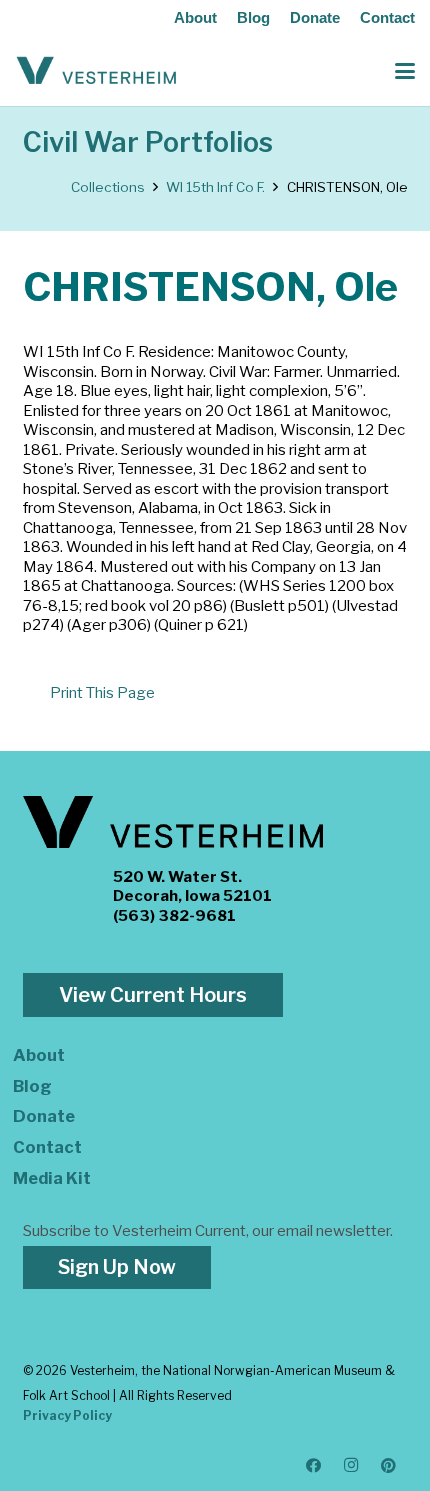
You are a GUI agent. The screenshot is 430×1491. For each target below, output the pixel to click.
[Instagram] (352, 1466)
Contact (387, 17)
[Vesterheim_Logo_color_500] (96, 71)
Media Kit (52, 1178)
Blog (253, 17)
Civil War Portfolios (148, 142)
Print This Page (102, 693)
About (195, 17)
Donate (315, 17)
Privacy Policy (67, 1415)
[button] (405, 71)
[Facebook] (314, 1466)
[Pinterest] (389, 1466)
